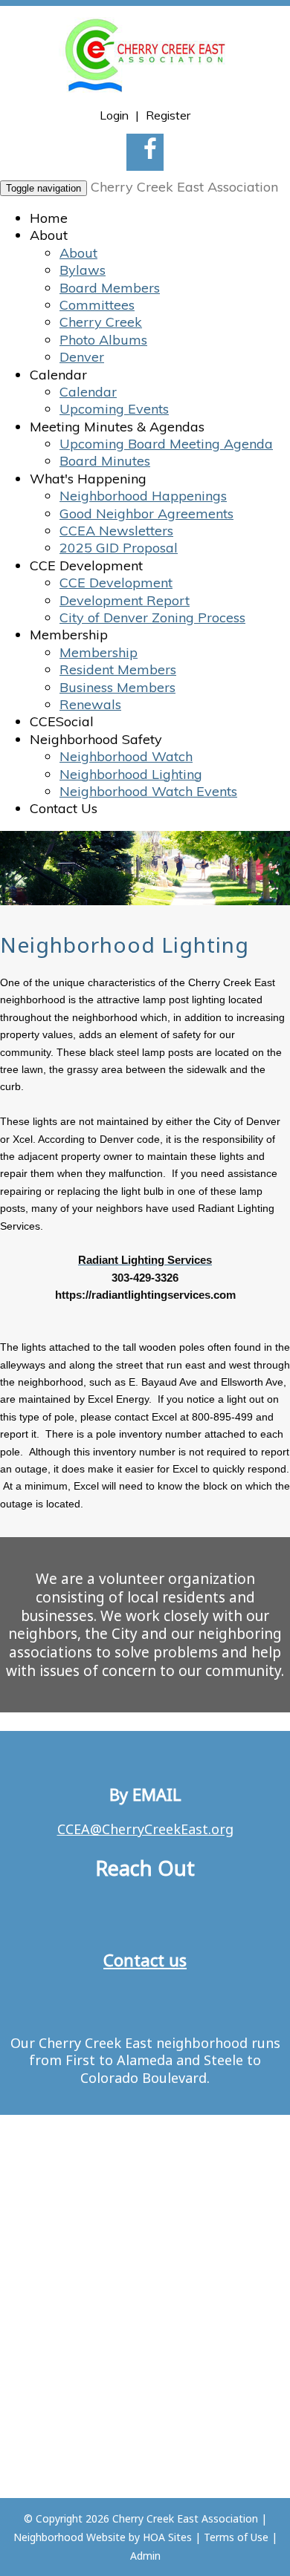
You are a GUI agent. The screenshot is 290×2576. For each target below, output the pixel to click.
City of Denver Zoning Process (152, 617)
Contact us (145, 1960)
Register (168, 115)
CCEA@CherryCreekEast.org (145, 1829)
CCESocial (62, 721)
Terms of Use (236, 2537)
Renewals (90, 704)
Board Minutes (105, 461)
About (49, 235)
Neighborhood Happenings (143, 496)
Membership (69, 635)
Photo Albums (103, 340)
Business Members (117, 687)
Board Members (110, 288)
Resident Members (118, 669)
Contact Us (64, 808)
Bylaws (83, 270)
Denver (82, 357)
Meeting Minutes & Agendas (117, 427)
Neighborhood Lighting (131, 774)
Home (49, 218)
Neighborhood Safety (96, 739)
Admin (145, 2556)
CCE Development (86, 565)
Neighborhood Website (70, 2537)
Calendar (58, 375)
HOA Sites (167, 2537)
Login (114, 115)
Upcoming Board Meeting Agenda (166, 444)
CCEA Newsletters (116, 531)
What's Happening (88, 479)
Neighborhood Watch (126, 756)
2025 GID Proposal (119, 548)
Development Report (125, 600)
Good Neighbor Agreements (146, 513)
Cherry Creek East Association (184, 187)
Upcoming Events (114, 409)
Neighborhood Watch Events (148, 791)
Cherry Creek (101, 322)
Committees (97, 305)
